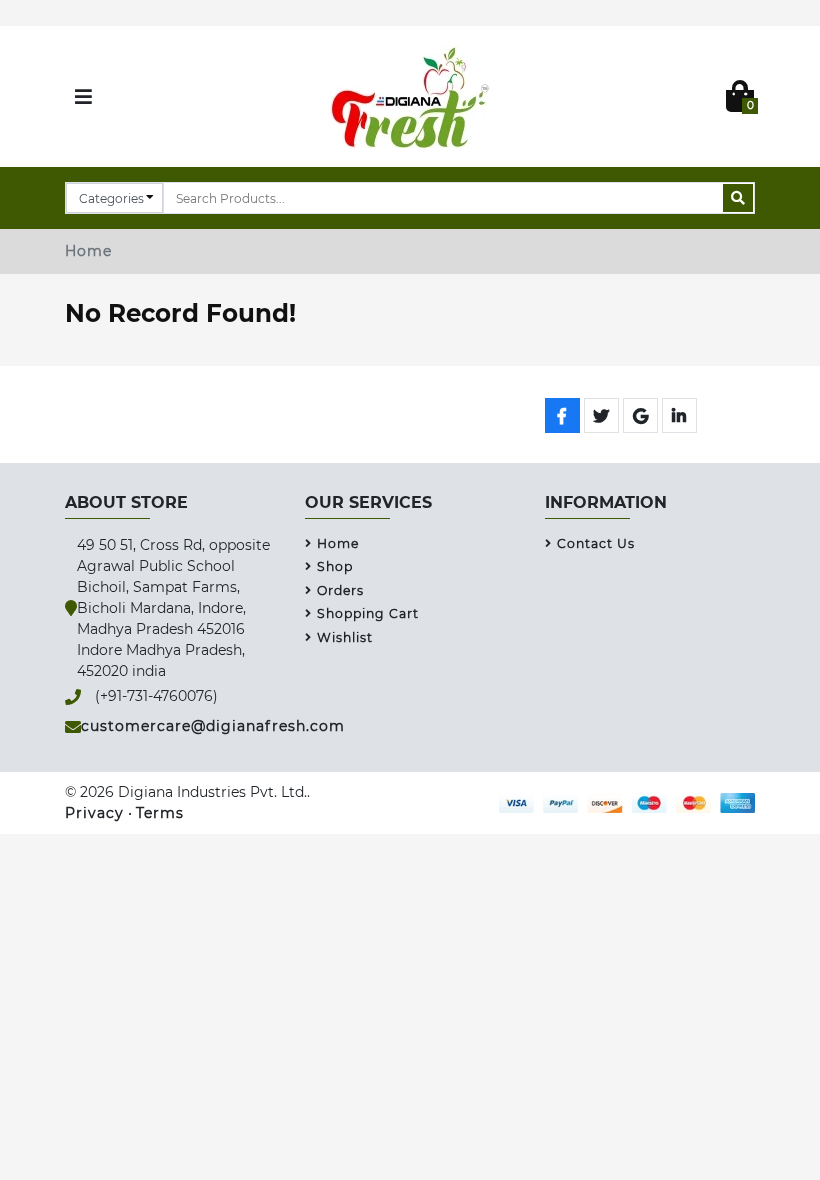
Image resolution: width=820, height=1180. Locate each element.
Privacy (94, 813)
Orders (340, 590)
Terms (160, 813)
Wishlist (345, 637)
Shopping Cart (368, 613)
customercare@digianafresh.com (213, 726)
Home (88, 251)
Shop (335, 566)
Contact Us (596, 543)
